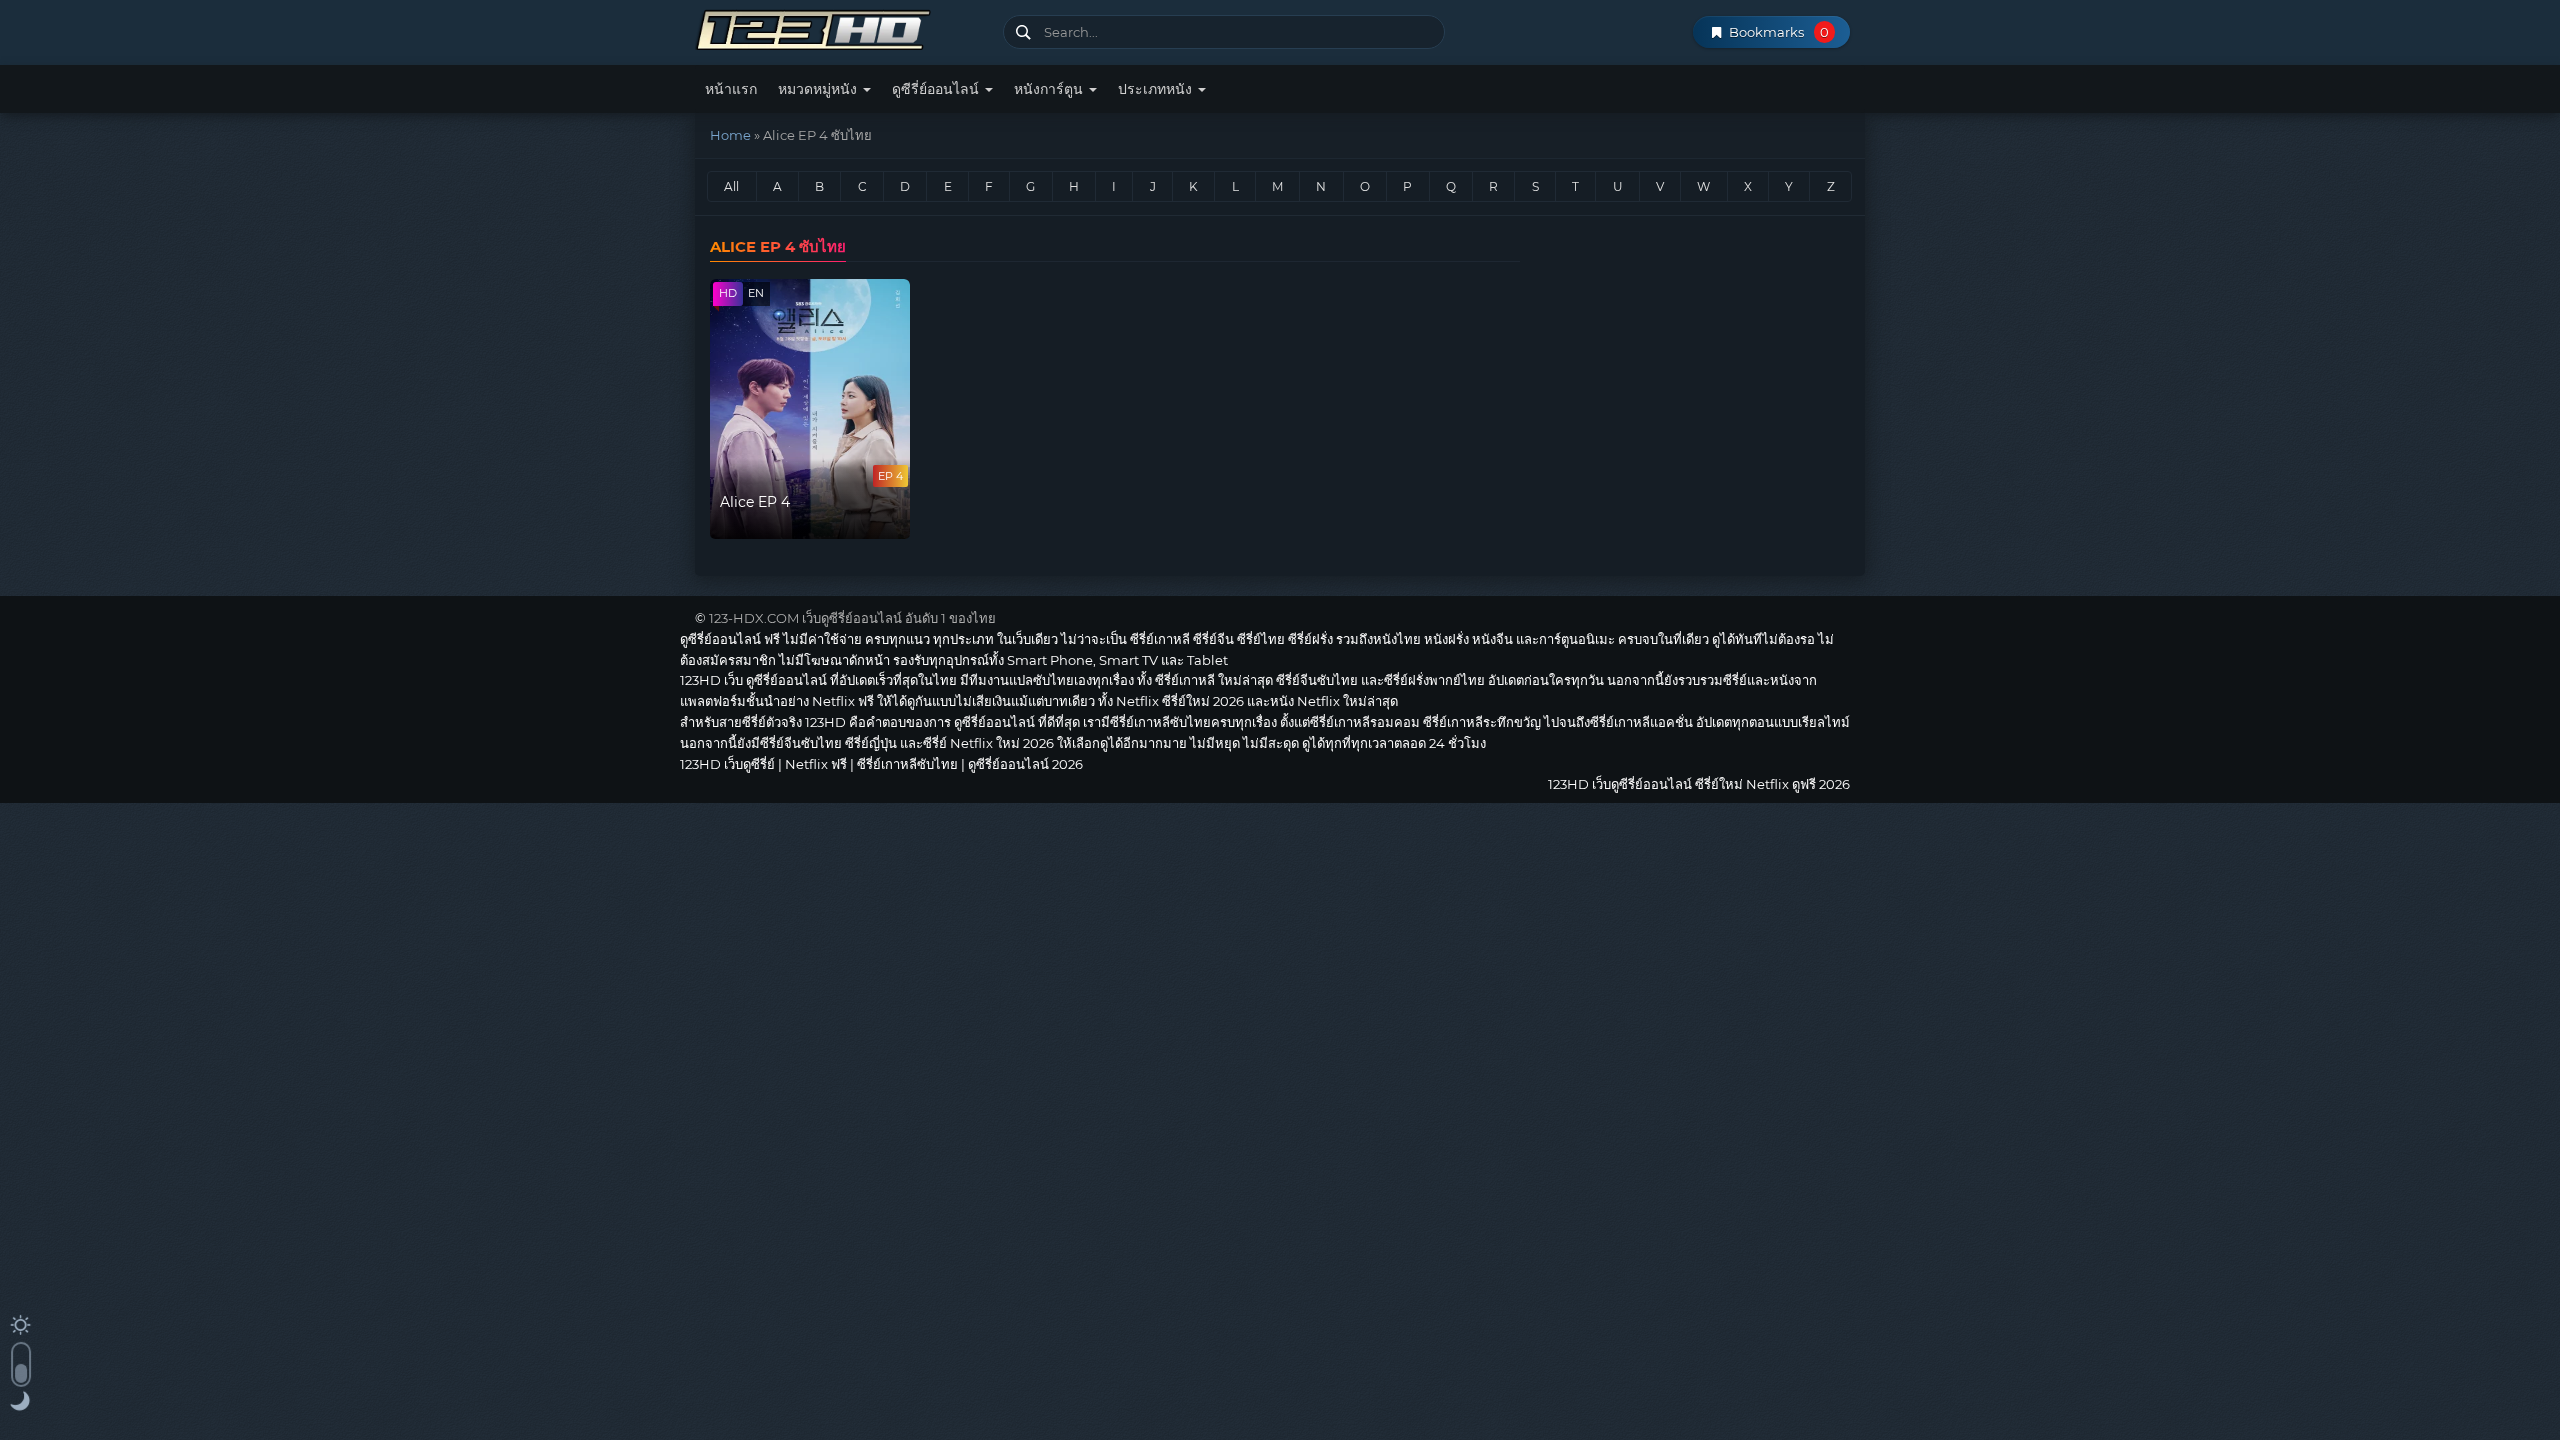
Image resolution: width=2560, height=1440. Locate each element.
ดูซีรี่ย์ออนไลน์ (937, 89)
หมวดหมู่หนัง (819, 89)
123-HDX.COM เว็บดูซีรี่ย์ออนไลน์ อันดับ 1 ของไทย (852, 618)
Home (730, 135)
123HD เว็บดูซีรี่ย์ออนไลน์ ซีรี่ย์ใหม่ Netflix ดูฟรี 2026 (841, 27)
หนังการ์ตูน (1050, 89)
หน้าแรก (731, 89)
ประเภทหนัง (1157, 89)
